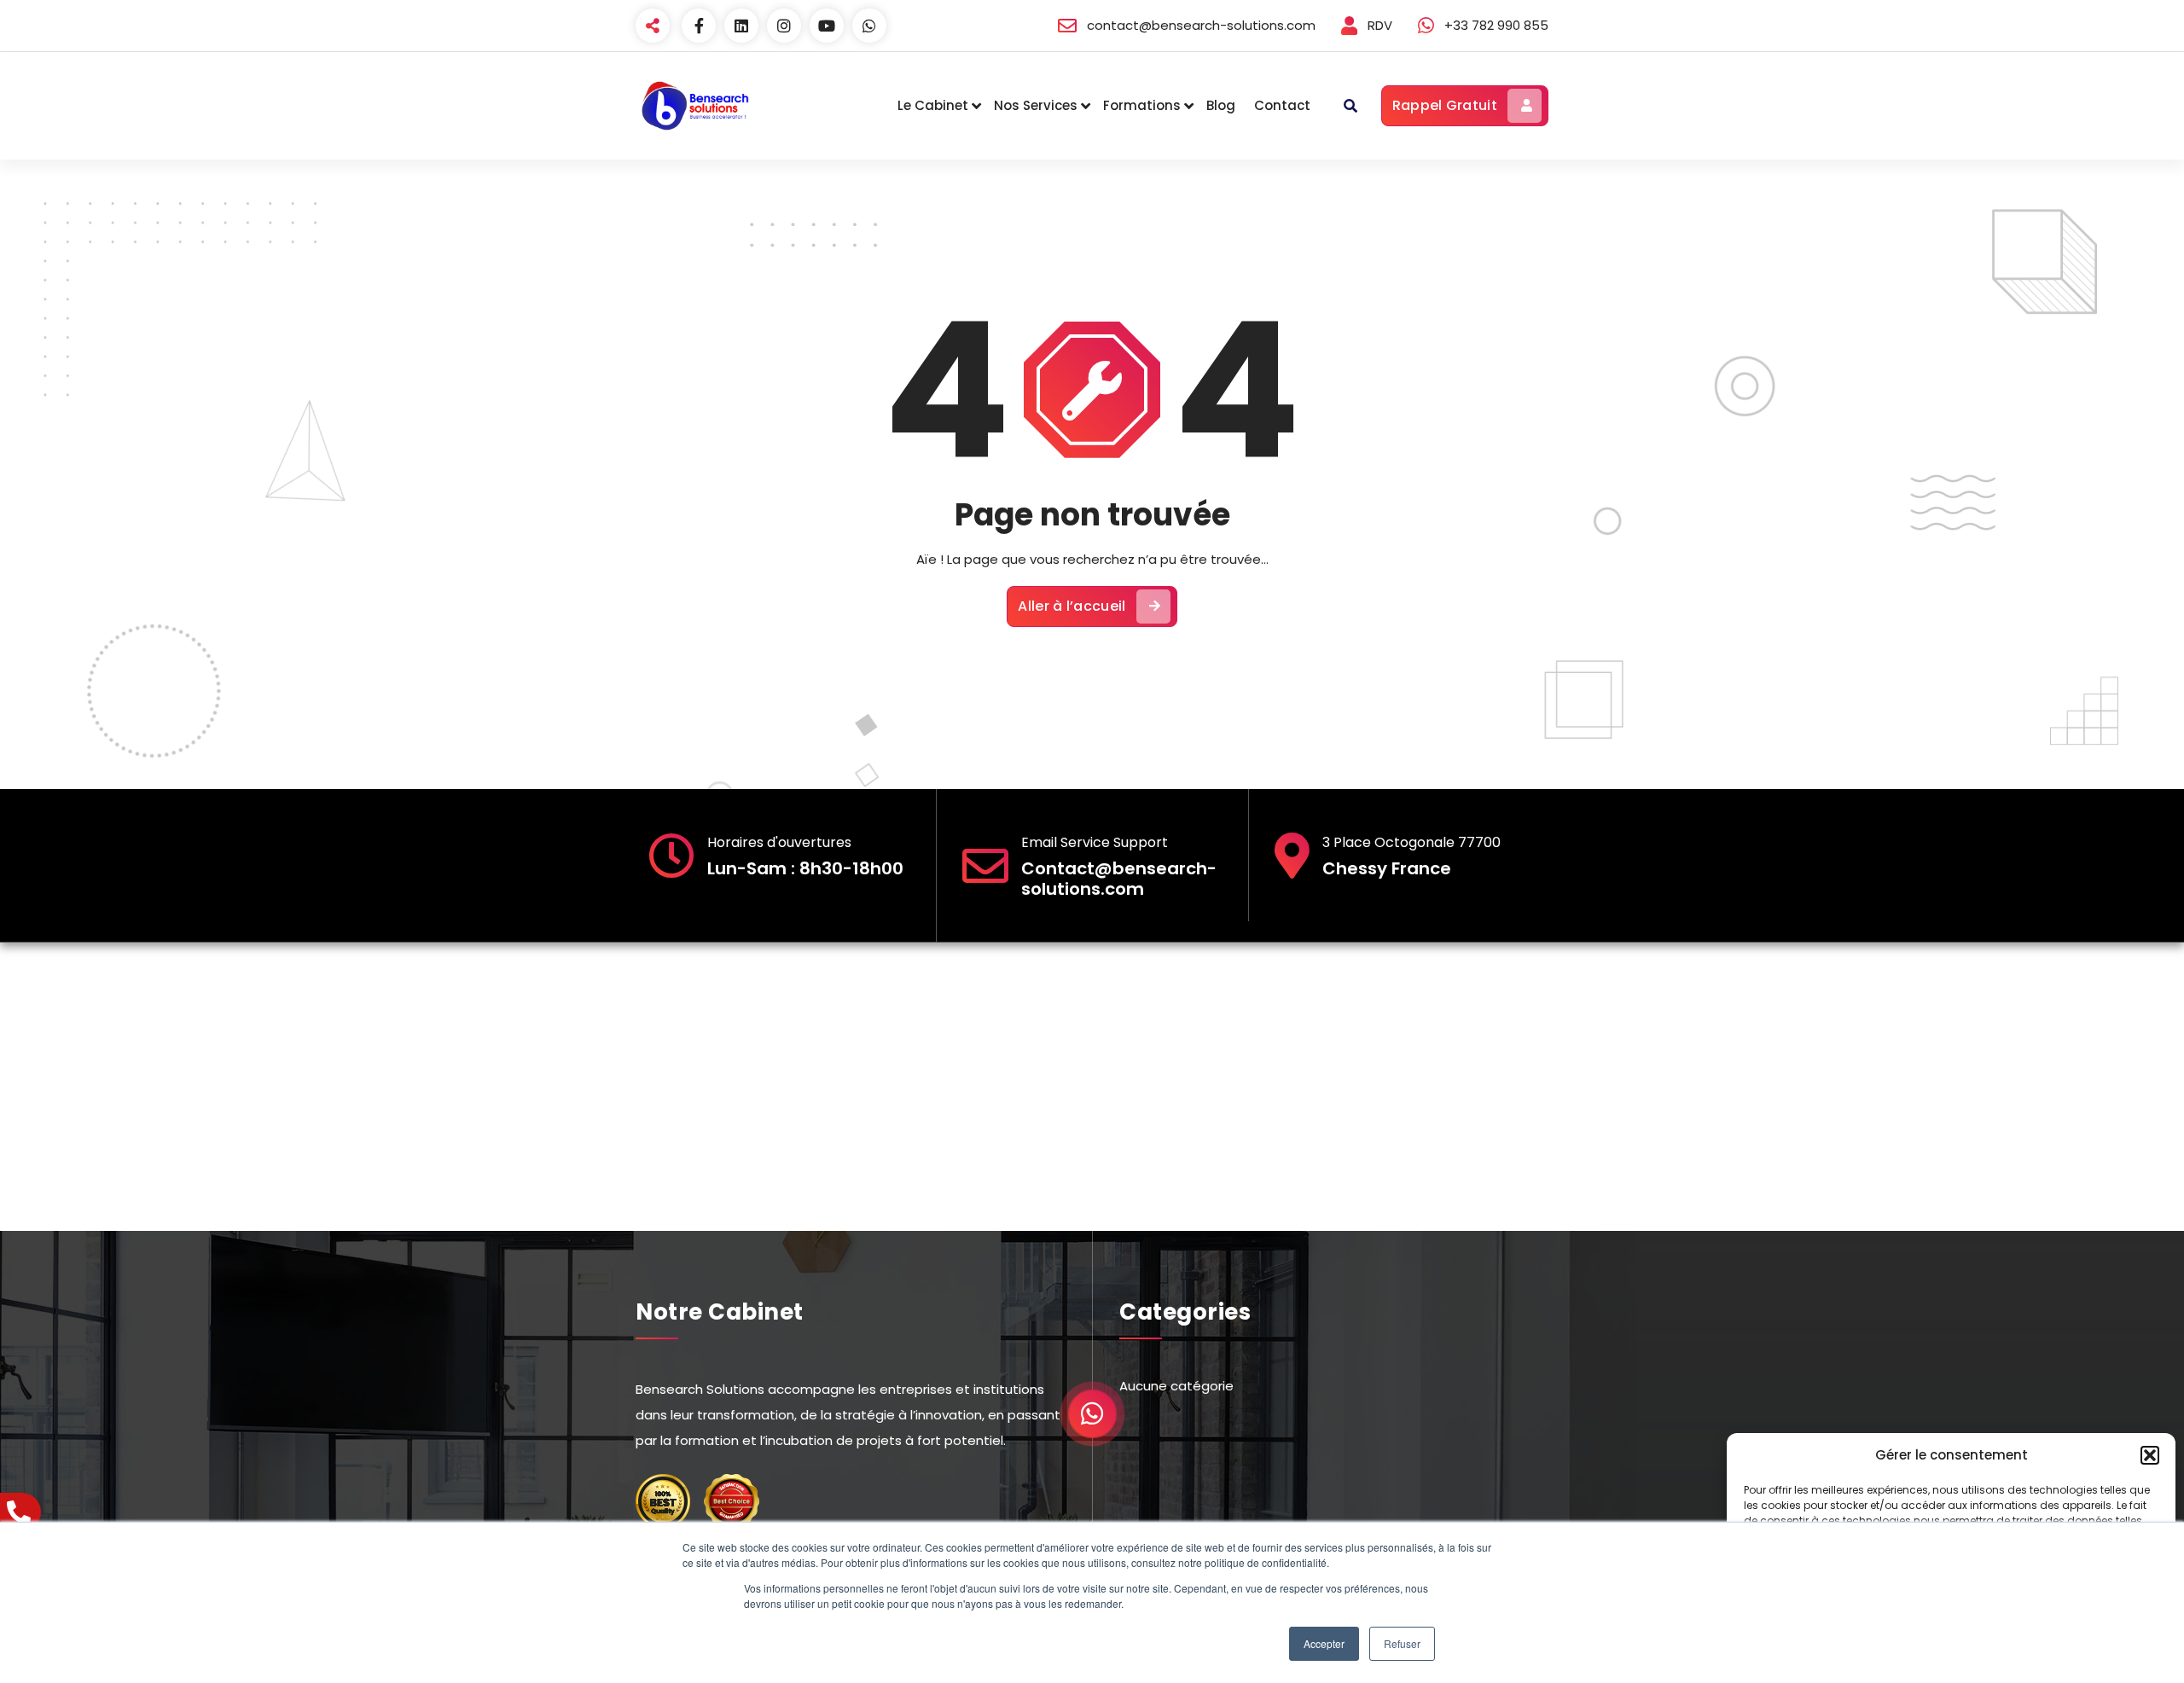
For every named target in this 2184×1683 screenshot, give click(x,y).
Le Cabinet (933, 105)
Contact (1282, 105)
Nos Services (1036, 105)
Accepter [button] (1324, 1643)
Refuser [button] (1402, 1643)
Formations (1142, 105)
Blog (1221, 105)
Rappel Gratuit (1445, 105)
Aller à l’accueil (1072, 606)
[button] (2150, 1455)
